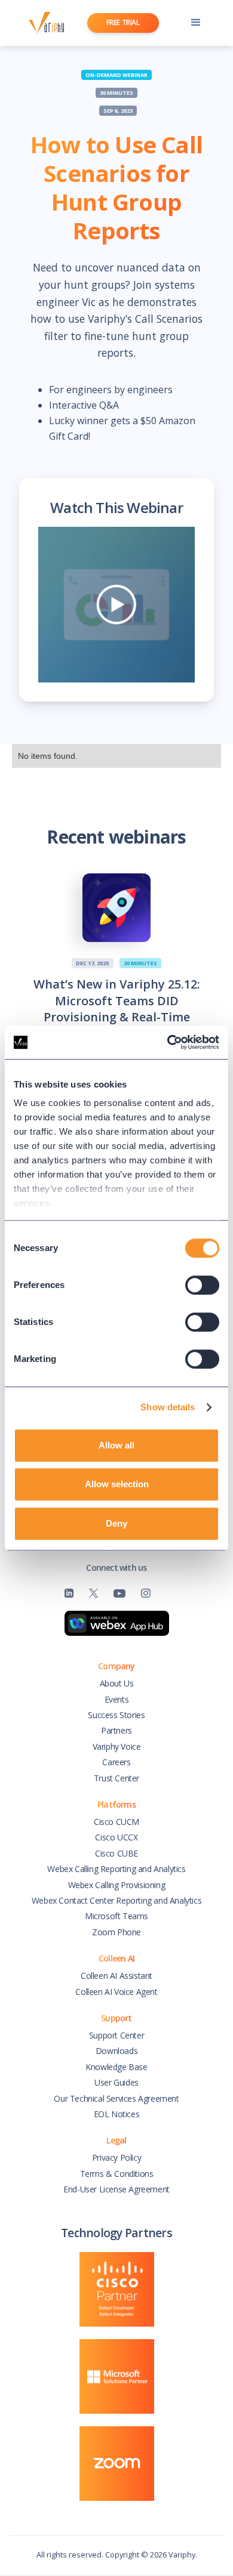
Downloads (116, 2051)
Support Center (116, 2035)
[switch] (202, 1285)
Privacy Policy (116, 2158)
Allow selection (117, 1484)
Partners (116, 1730)
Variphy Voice (117, 1746)
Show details (168, 1407)
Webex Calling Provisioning (117, 1885)
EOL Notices (117, 2114)
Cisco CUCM (116, 1822)
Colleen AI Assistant (116, 1976)
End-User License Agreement (116, 2189)
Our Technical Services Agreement (116, 2098)
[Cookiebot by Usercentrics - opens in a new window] (168, 1042)
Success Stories (116, 1715)
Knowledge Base (116, 2067)
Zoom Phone (116, 1932)
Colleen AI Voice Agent (116, 1992)
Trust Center (116, 1778)
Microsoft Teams (116, 1916)
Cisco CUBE (116, 1853)
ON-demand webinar (116, 75)
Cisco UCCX (116, 1837)
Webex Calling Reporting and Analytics (116, 1869)
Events (117, 1699)
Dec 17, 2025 (92, 963)
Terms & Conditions (117, 2174)
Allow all (116, 1445)
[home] (43, 23)
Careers (116, 1762)
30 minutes (116, 93)
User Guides (116, 2082)
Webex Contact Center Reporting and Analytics (116, 1900)
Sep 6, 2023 (118, 111)
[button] (196, 23)
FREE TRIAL (123, 22)
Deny (116, 1523)
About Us (117, 1683)
